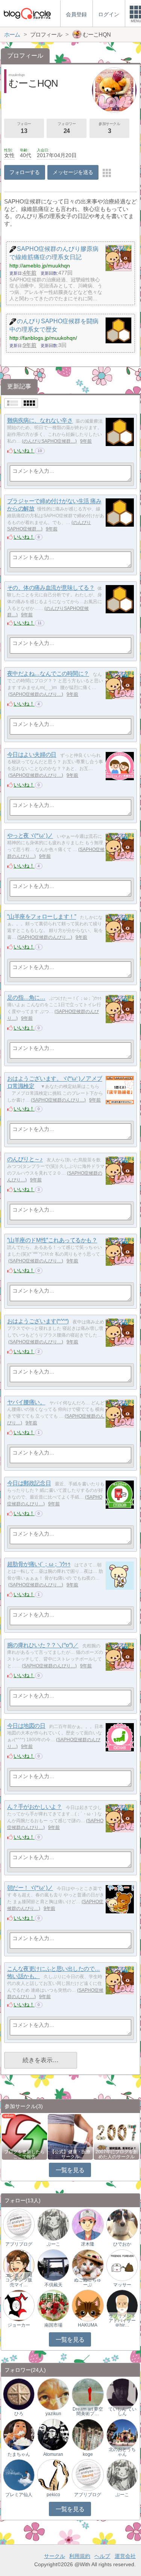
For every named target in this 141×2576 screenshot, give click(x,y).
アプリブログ (19, 2244)
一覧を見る (70, 2170)
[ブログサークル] (27, 13)
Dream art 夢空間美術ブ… (88, 2411)
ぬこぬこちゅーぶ (88, 2282)
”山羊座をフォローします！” (42, 917)
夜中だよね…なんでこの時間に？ (48, 674)
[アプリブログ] (19, 2224)
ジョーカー (19, 2325)
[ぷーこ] (53, 2224)
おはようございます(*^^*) (38, 1321)
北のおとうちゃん (122, 2452)
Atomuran (53, 2454)
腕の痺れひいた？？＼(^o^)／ (43, 1645)
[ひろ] (19, 2394)
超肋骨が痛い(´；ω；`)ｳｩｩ (39, 1564)
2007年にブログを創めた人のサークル (117, 2154)
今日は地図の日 (26, 1726)
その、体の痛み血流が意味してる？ (51, 588)
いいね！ (24, 451)
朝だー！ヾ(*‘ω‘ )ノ (30, 1888)
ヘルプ (102, 2556)
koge (88, 2454)
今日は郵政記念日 (29, 1483)
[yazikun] (53, 2394)
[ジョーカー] (19, 2305)
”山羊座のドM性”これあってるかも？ (52, 1240)
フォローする (25, 172)
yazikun (53, 2414)
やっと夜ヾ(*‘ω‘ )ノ (30, 836)
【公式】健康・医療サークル (70, 2154)
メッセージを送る (73, 172)
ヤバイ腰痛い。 (26, 1402)
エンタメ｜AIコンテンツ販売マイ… (19, 2280)
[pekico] (53, 2475)
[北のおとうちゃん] (122, 2434)
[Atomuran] (53, 2434)
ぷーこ (53, 2244)
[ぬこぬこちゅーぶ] (88, 2265)
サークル (55, 2556)
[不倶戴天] (53, 2265)
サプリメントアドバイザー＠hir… (122, 2321)
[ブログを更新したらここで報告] (24, 2136)
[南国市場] (53, 2305)
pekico (53, 2495)
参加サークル (109, 128)
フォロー (24, 128)
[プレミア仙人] (19, 2475)
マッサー (122, 2285)
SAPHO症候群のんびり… (36, 694)
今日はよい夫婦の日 (32, 755)
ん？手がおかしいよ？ (35, 1807)
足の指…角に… (26, 998)
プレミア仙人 (19, 2495)
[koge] (88, 2434)
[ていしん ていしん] (122, 2394)
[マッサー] (122, 2265)
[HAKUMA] (88, 2305)
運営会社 (125, 2556)
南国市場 (53, 2325)
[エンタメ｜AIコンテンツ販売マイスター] (19, 2265)
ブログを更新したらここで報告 (24, 2154)
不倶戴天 (53, 2285)
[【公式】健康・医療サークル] (70, 2136)
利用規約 (80, 2556)
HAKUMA (88, 2325)
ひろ (19, 2414)
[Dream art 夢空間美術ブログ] (88, 2394)
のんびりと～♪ (25, 1159)
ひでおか (122, 2244)
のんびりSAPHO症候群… (49, 441)
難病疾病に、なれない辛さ (40, 421)
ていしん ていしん (122, 2411)
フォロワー (67, 128)
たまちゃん (19, 2454)
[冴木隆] (88, 2224)
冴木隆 (88, 2244)
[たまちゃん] (19, 2434)
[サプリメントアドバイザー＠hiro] (122, 2305)
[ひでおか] (122, 2224)
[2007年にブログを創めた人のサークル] (116, 2136)
